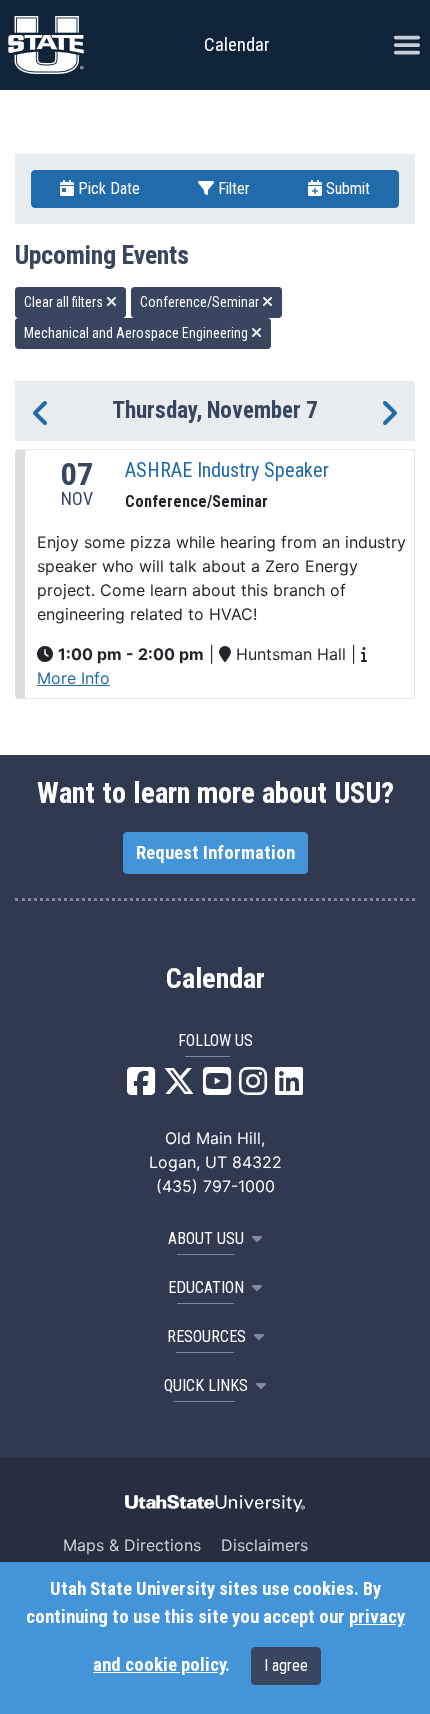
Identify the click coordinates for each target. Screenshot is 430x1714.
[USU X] (179, 1087)
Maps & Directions (132, 1545)
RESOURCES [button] (206, 1336)
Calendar (215, 979)
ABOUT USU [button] (206, 1238)
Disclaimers (264, 1545)
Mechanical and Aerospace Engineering (137, 333)
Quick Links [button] (206, 1385)
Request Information (215, 853)
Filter (232, 188)
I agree (286, 1665)
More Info (73, 678)
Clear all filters (65, 302)
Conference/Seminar (201, 302)
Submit (346, 188)
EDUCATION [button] (206, 1287)
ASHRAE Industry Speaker (227, 470)
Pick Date (107, 188)
